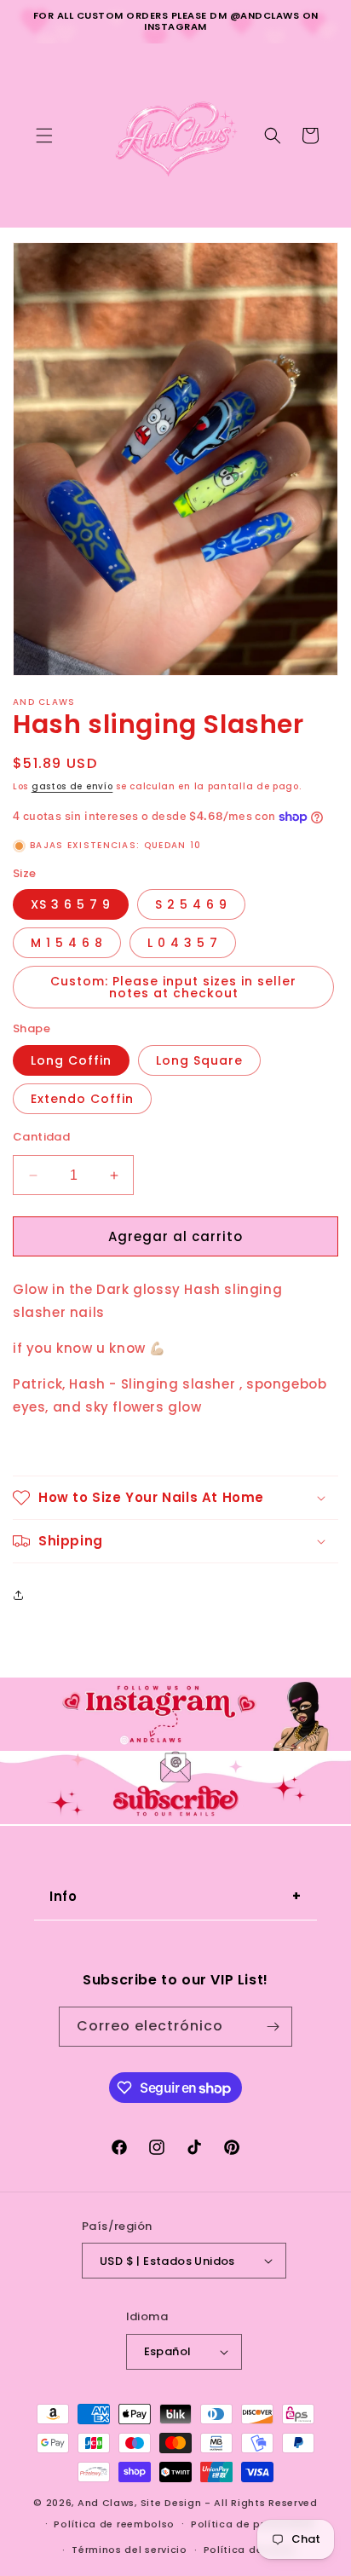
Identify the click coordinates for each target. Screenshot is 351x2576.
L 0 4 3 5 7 (183, 943)
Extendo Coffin (82, 1099)
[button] (44, 136)
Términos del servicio (129, 2550)
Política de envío (250, 2550)
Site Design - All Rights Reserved (229, 2503)
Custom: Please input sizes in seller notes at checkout (173, 987)
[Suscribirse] (273, 2027)
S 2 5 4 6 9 (191, 904)
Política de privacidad (252, 2524)
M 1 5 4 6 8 (67, 943)
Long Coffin (71, 1060)
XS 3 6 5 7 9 (71, 904)
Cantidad (41, 1137)
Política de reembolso (114, 2524)
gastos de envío (72, 786)
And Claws (106, 2503)
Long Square (199, 1060)
